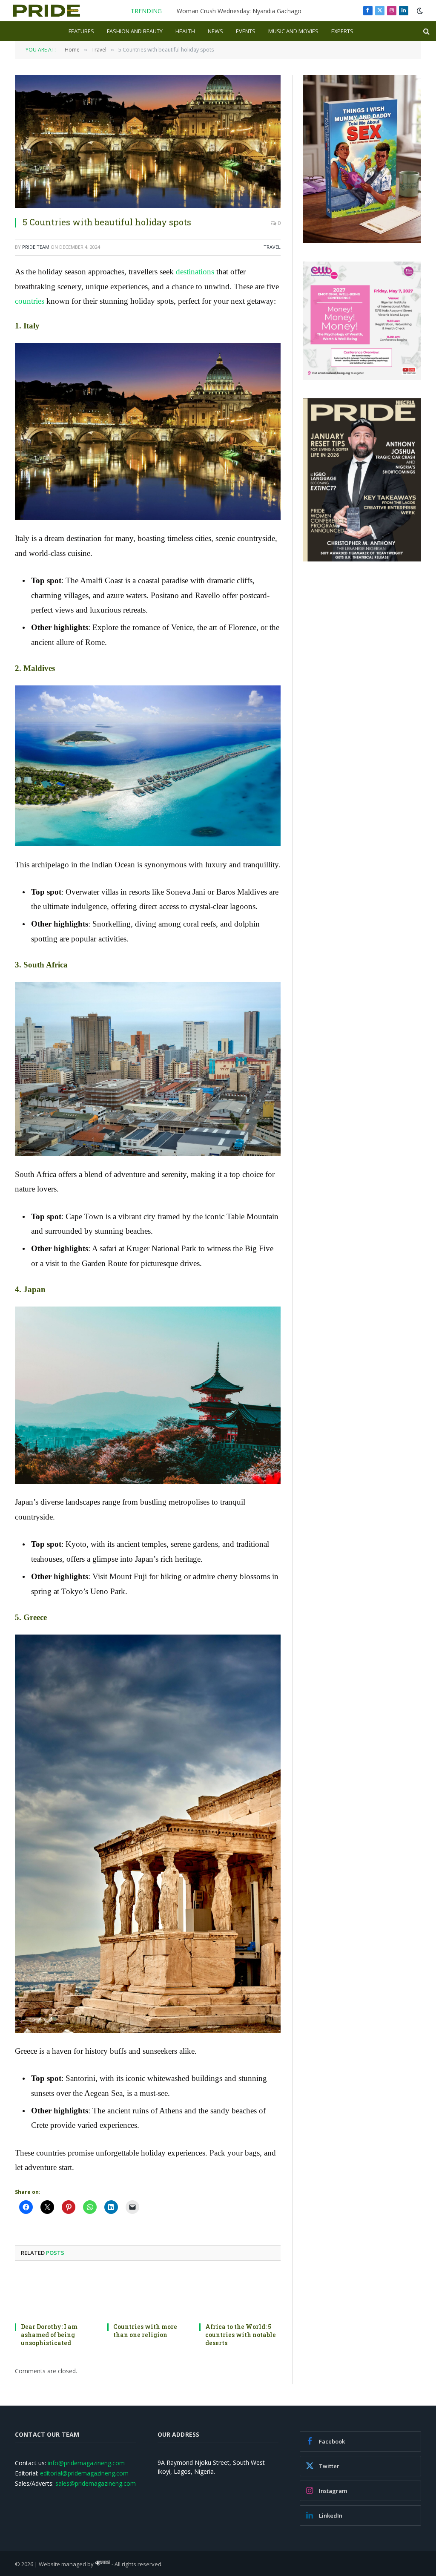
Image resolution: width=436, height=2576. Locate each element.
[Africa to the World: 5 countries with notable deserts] (240, 2294)
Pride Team (36, 247)
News (215, 31)
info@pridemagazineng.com (86, 2463)
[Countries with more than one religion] (148, 2294)
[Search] (426, 31)
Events (246, 31)
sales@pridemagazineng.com (96, 2483)
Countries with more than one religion (145, 2331)
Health (185, 31)
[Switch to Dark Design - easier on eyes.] (419, 11)
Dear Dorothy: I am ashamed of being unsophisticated (49, 2335)
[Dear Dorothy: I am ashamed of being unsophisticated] (56, 2294)
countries (30, 301)
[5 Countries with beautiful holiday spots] (148, 141)
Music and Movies (293, 31)
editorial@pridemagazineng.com (84, 2473)
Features (81, 31)
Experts (342, 31)
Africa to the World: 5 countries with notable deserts (241, 2335)
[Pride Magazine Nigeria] (47, 11)
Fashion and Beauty (135, 31)
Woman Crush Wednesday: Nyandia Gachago (239, 11)
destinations (195, 272)
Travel (272, 247)
